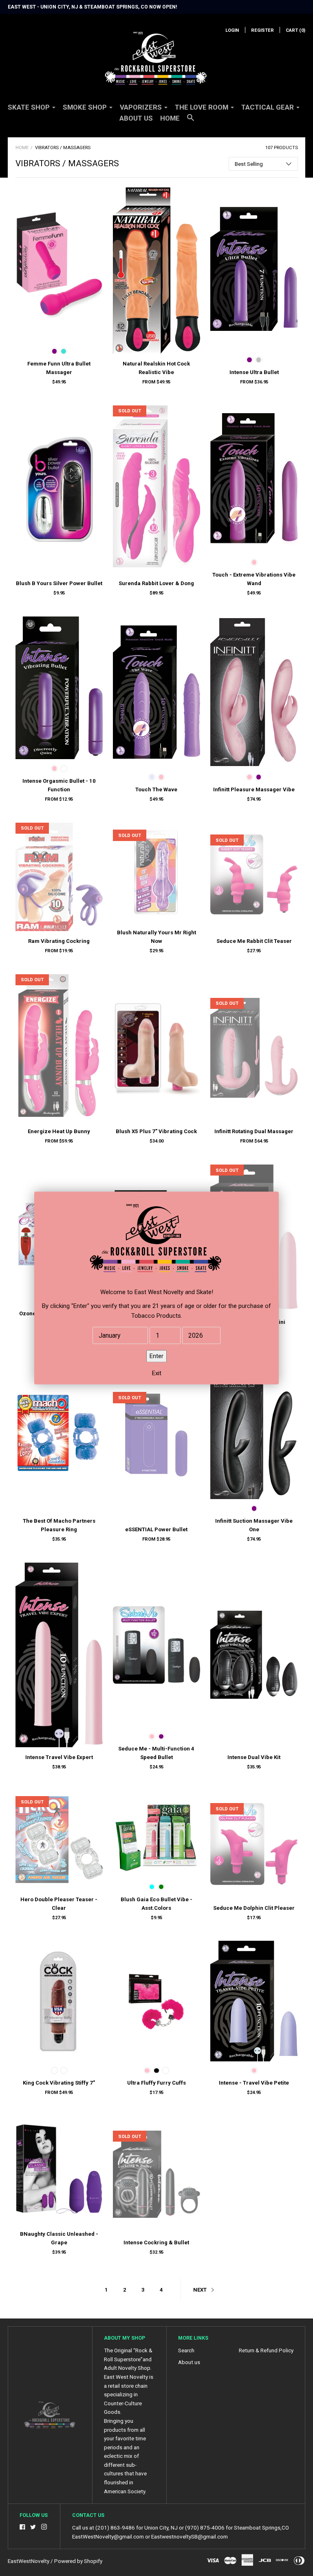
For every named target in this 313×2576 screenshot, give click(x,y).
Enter (156, 1356)
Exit (157, 1374)
